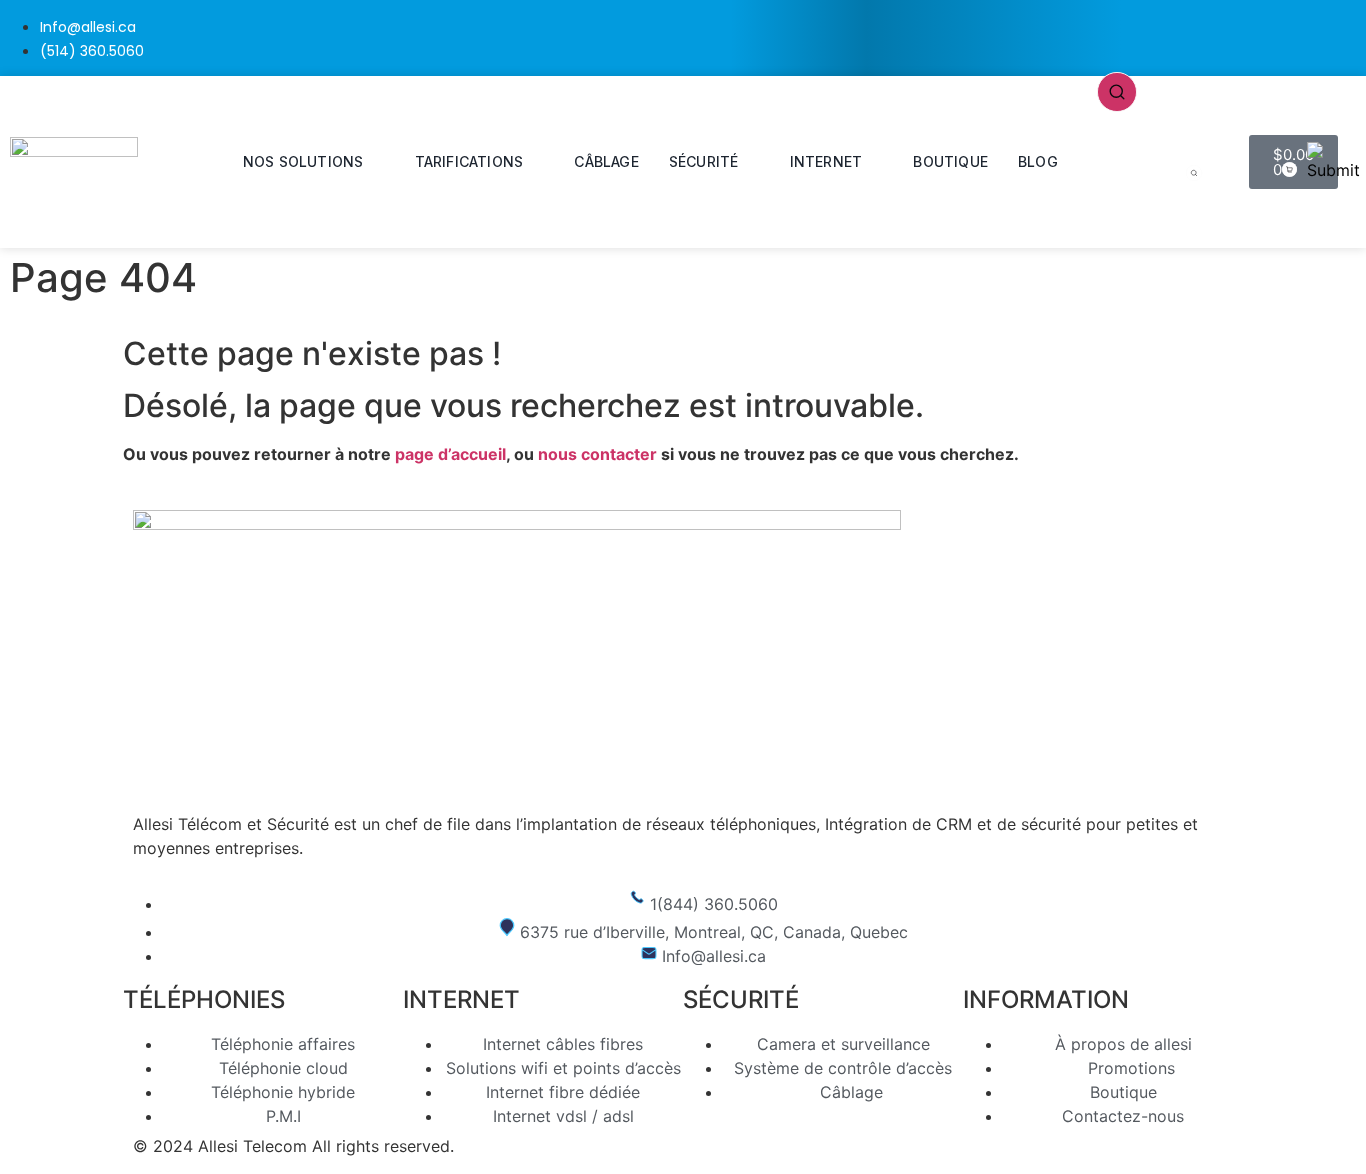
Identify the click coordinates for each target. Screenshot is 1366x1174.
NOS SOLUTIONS (303, 161)
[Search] (1194, 175)
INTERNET (826, 161)
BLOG (1038, 161)
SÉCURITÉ (704, 161)
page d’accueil (450, 454)
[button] (1117, 90)
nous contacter (597, 454)
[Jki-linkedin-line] (1341, 35)
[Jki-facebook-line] (1279, 35)
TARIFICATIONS (469, 161)
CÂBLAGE (606, 161)
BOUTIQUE (950, 161)
